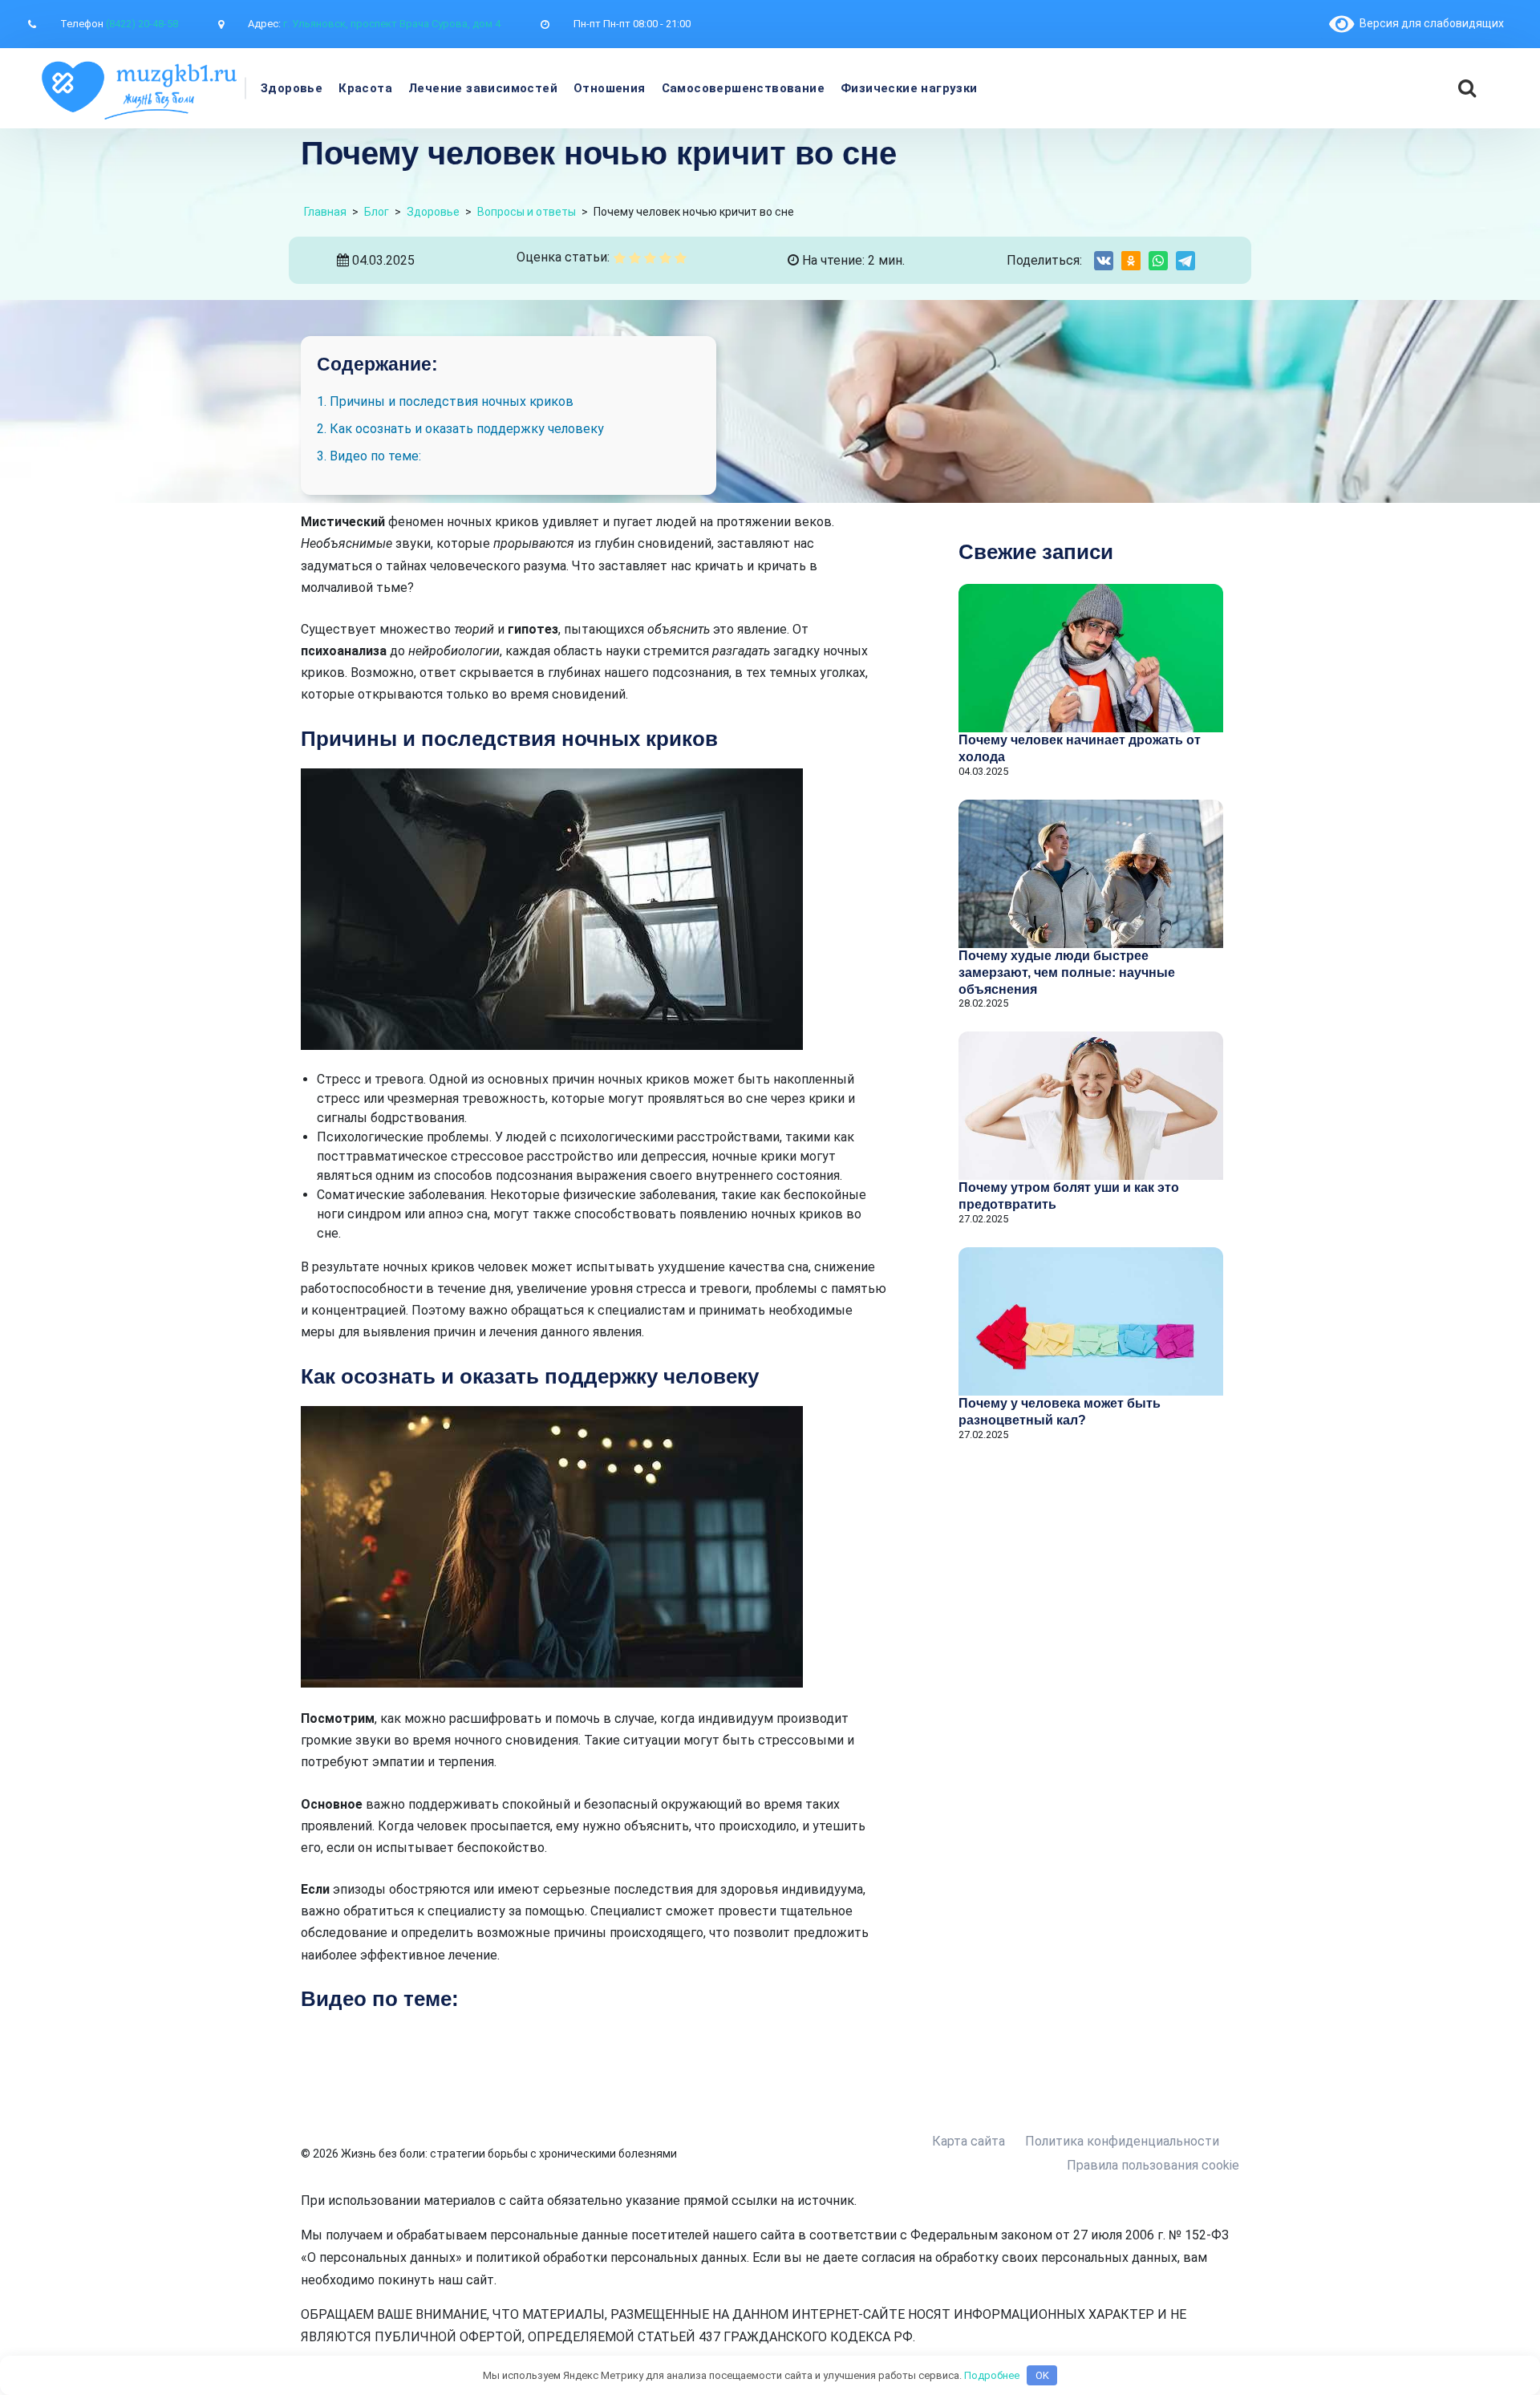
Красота (365, 88)
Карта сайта (969, 2141)
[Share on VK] (1104, 261)
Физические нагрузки (909, 88)
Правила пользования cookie (1153, 2165)
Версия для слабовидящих (1429, 23)
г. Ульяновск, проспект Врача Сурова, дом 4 (392, 24)
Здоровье (292, 88)
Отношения (610, 88)
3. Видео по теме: (369, 456)
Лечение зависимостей (483, 88)
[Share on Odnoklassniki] (1131, 261)
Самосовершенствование (743, 88)
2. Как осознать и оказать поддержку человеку (460, 429)
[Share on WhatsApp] (1158, 261)
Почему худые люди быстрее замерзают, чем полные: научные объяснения (1067, 973)
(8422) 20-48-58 (142, 24)
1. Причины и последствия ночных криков (445, 401)
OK (1042, 2375)
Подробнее (992, 2375)
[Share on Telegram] (1185, 261)
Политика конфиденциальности (1122, 2141)
